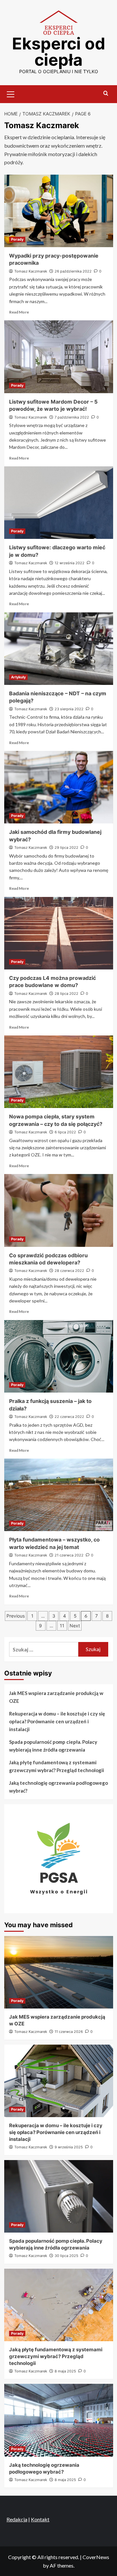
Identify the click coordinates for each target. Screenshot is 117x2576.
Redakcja (17, 2519)
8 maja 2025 (65, 2371)
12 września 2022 (70, 563)
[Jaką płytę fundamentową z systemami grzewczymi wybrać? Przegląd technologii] (59, 2305)
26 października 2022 (73, 271)
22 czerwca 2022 (69, 1417)
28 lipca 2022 (66, 994)
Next (75, 1626)
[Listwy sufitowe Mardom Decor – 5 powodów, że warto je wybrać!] (59, 357)
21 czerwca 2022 (69, 1555)
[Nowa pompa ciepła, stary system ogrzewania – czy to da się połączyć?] (59, 1072)
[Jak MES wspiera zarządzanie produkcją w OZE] (59, 1972)
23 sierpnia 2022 (69, 709)
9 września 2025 (69, 2147)
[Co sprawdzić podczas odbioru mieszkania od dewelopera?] (59, 1210)
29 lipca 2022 (66, 848)
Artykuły (18, 677)
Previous (16, 1616)
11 (62, 1626)
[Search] (106, 93)
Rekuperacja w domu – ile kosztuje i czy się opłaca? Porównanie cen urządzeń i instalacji (57, 1721)
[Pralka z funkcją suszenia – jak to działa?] (59, 1356)
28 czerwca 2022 (69, 1271)
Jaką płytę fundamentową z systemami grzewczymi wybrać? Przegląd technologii (57, 1766)
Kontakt (40, 2519)
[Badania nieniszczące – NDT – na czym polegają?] (59, 649)
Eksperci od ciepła (59, 52)
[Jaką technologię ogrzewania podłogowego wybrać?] (59, 2420)
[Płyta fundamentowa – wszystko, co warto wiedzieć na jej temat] (59, 1495)
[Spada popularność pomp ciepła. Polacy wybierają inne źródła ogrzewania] (59, 2196)
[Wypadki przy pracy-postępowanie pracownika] (59, 211)
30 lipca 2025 (66, 2256)
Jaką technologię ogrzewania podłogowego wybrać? (58, 1787)
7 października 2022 (72, 417)
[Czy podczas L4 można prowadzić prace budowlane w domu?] (59, 933)
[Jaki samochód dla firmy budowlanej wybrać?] (59, 787)
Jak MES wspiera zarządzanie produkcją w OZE (56, 1697)
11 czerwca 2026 (69, 2032)
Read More (19, 312)
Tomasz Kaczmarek (31, 271)
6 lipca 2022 (65, 1132)
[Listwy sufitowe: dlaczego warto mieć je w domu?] (59, 503)
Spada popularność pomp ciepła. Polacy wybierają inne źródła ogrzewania (53, 1746)
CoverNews (96, 2557)
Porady (17, 239)
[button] (11, 93)
